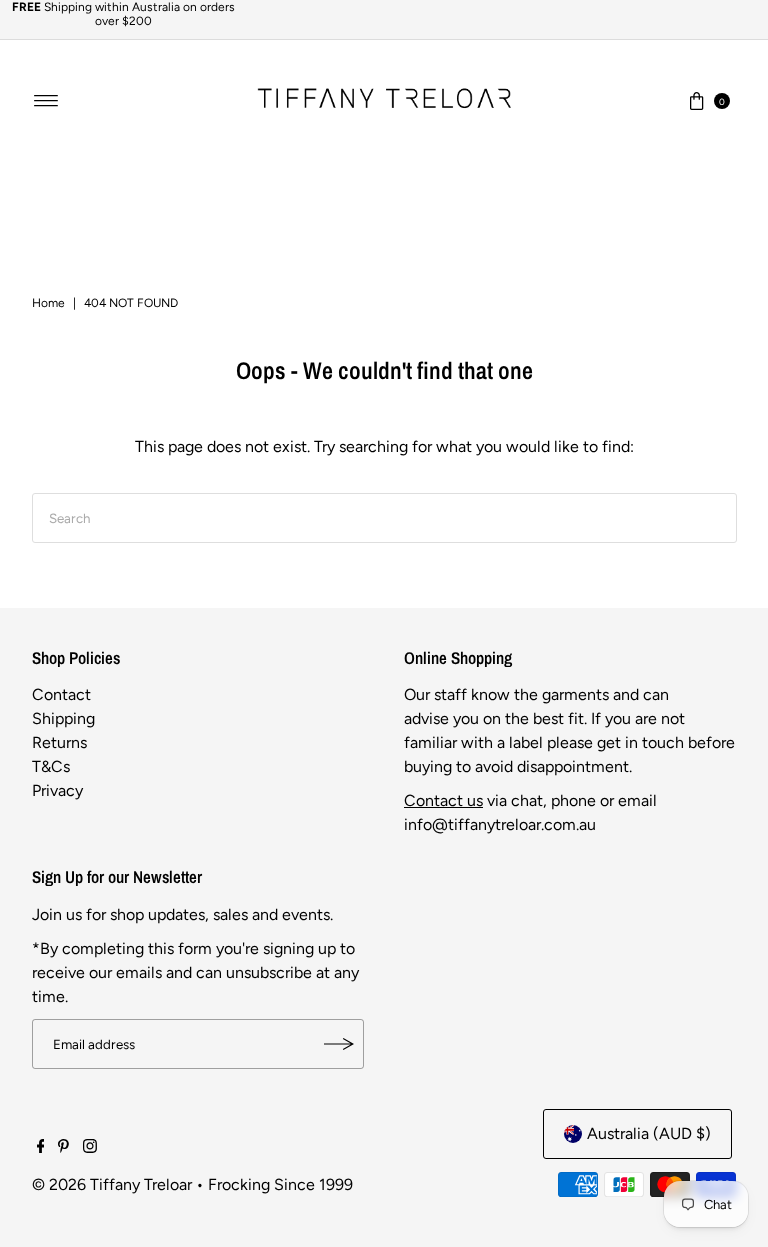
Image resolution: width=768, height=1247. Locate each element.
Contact (61, 694)
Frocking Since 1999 (280, 1184)
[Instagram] (90, 1148)
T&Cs (51, 766)
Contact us (443, 800)
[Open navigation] (46, 101)
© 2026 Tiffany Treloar (112, 1184)
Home (48, 303)
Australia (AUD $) (649, 1133)
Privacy (57, 790)
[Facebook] (41, 1148)
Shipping (63, 718)
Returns (59, 742)
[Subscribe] (339, 1044)
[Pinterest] (63, 1148)
